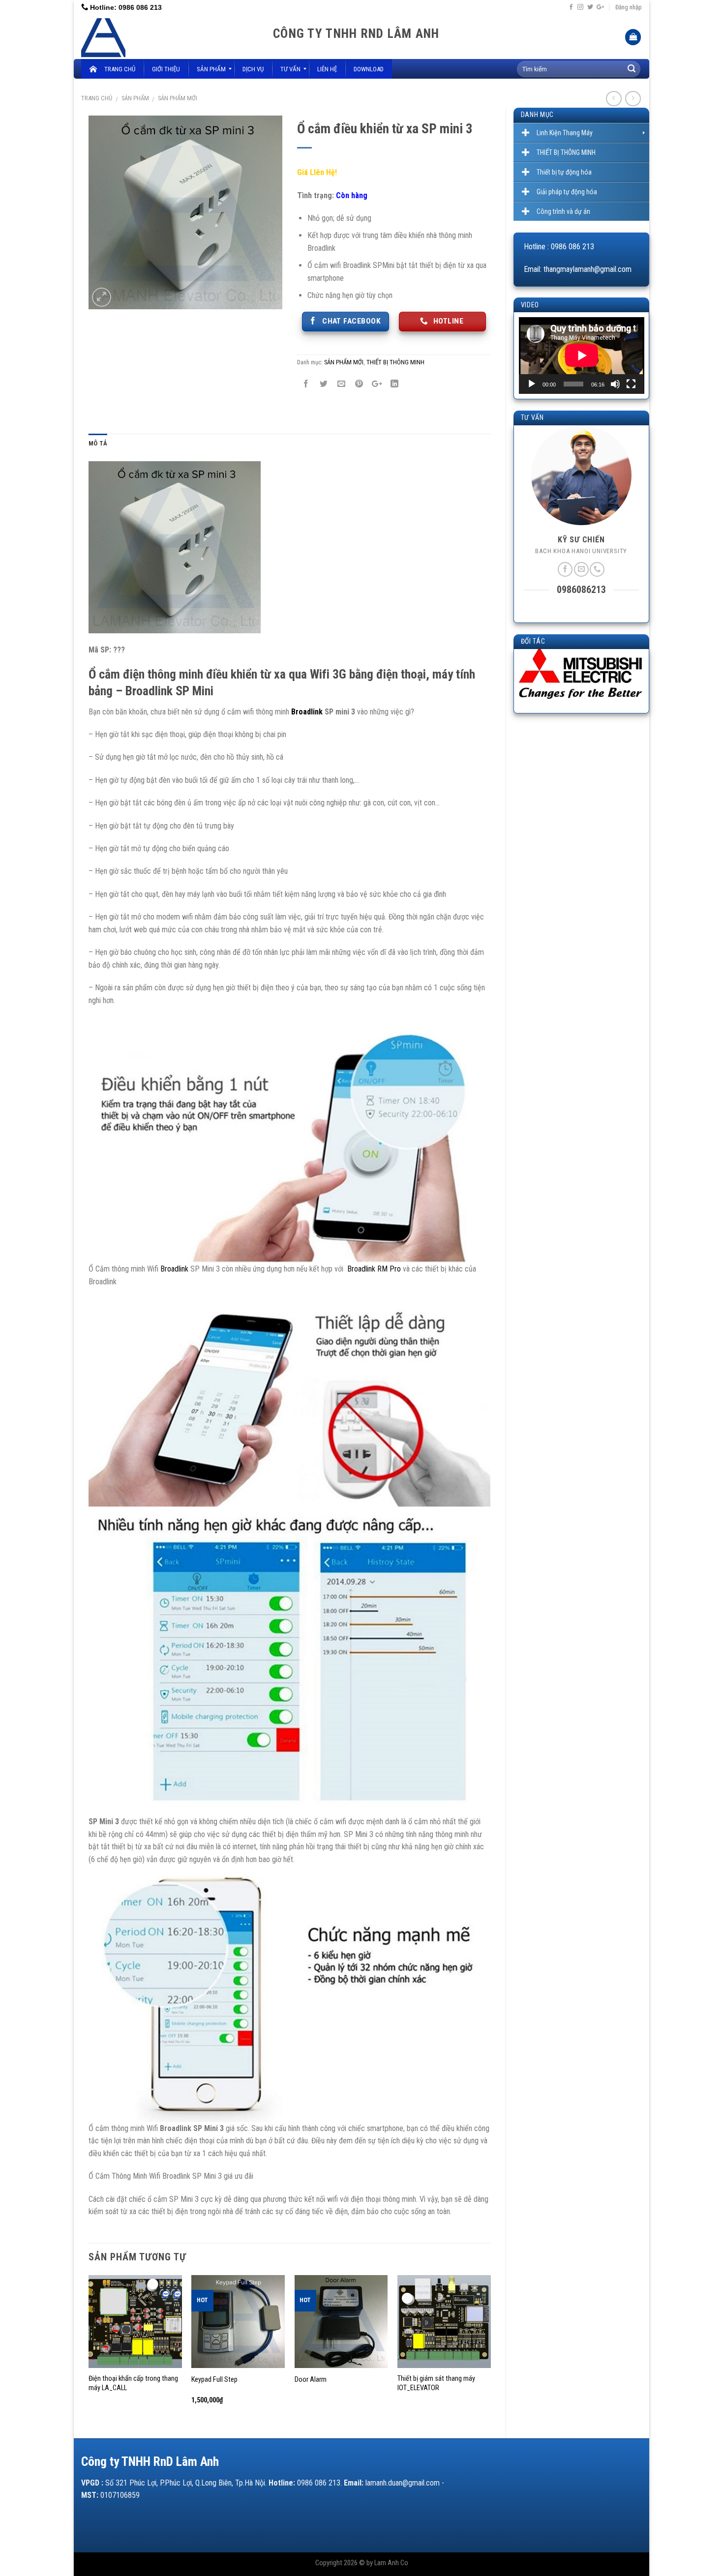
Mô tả (98, 443)
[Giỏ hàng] (633, 37)
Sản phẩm (135, 98)
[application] (582, 355)
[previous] (89, 2349)
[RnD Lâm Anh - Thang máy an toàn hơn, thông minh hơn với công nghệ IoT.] (170, 37)
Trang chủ (97, 98)
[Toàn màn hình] (631, 384)
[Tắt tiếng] (615, 384)
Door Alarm (311, 2380)
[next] (490, 2349)
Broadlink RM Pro (374, 1269)
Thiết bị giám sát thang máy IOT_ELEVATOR (436, 2383)
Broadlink (307, 712)
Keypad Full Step (214, 2380)
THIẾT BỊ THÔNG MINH (395, 362)
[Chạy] (532, 384)
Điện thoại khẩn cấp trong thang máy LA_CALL (133, 2383)
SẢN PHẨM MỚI (178, 98)
